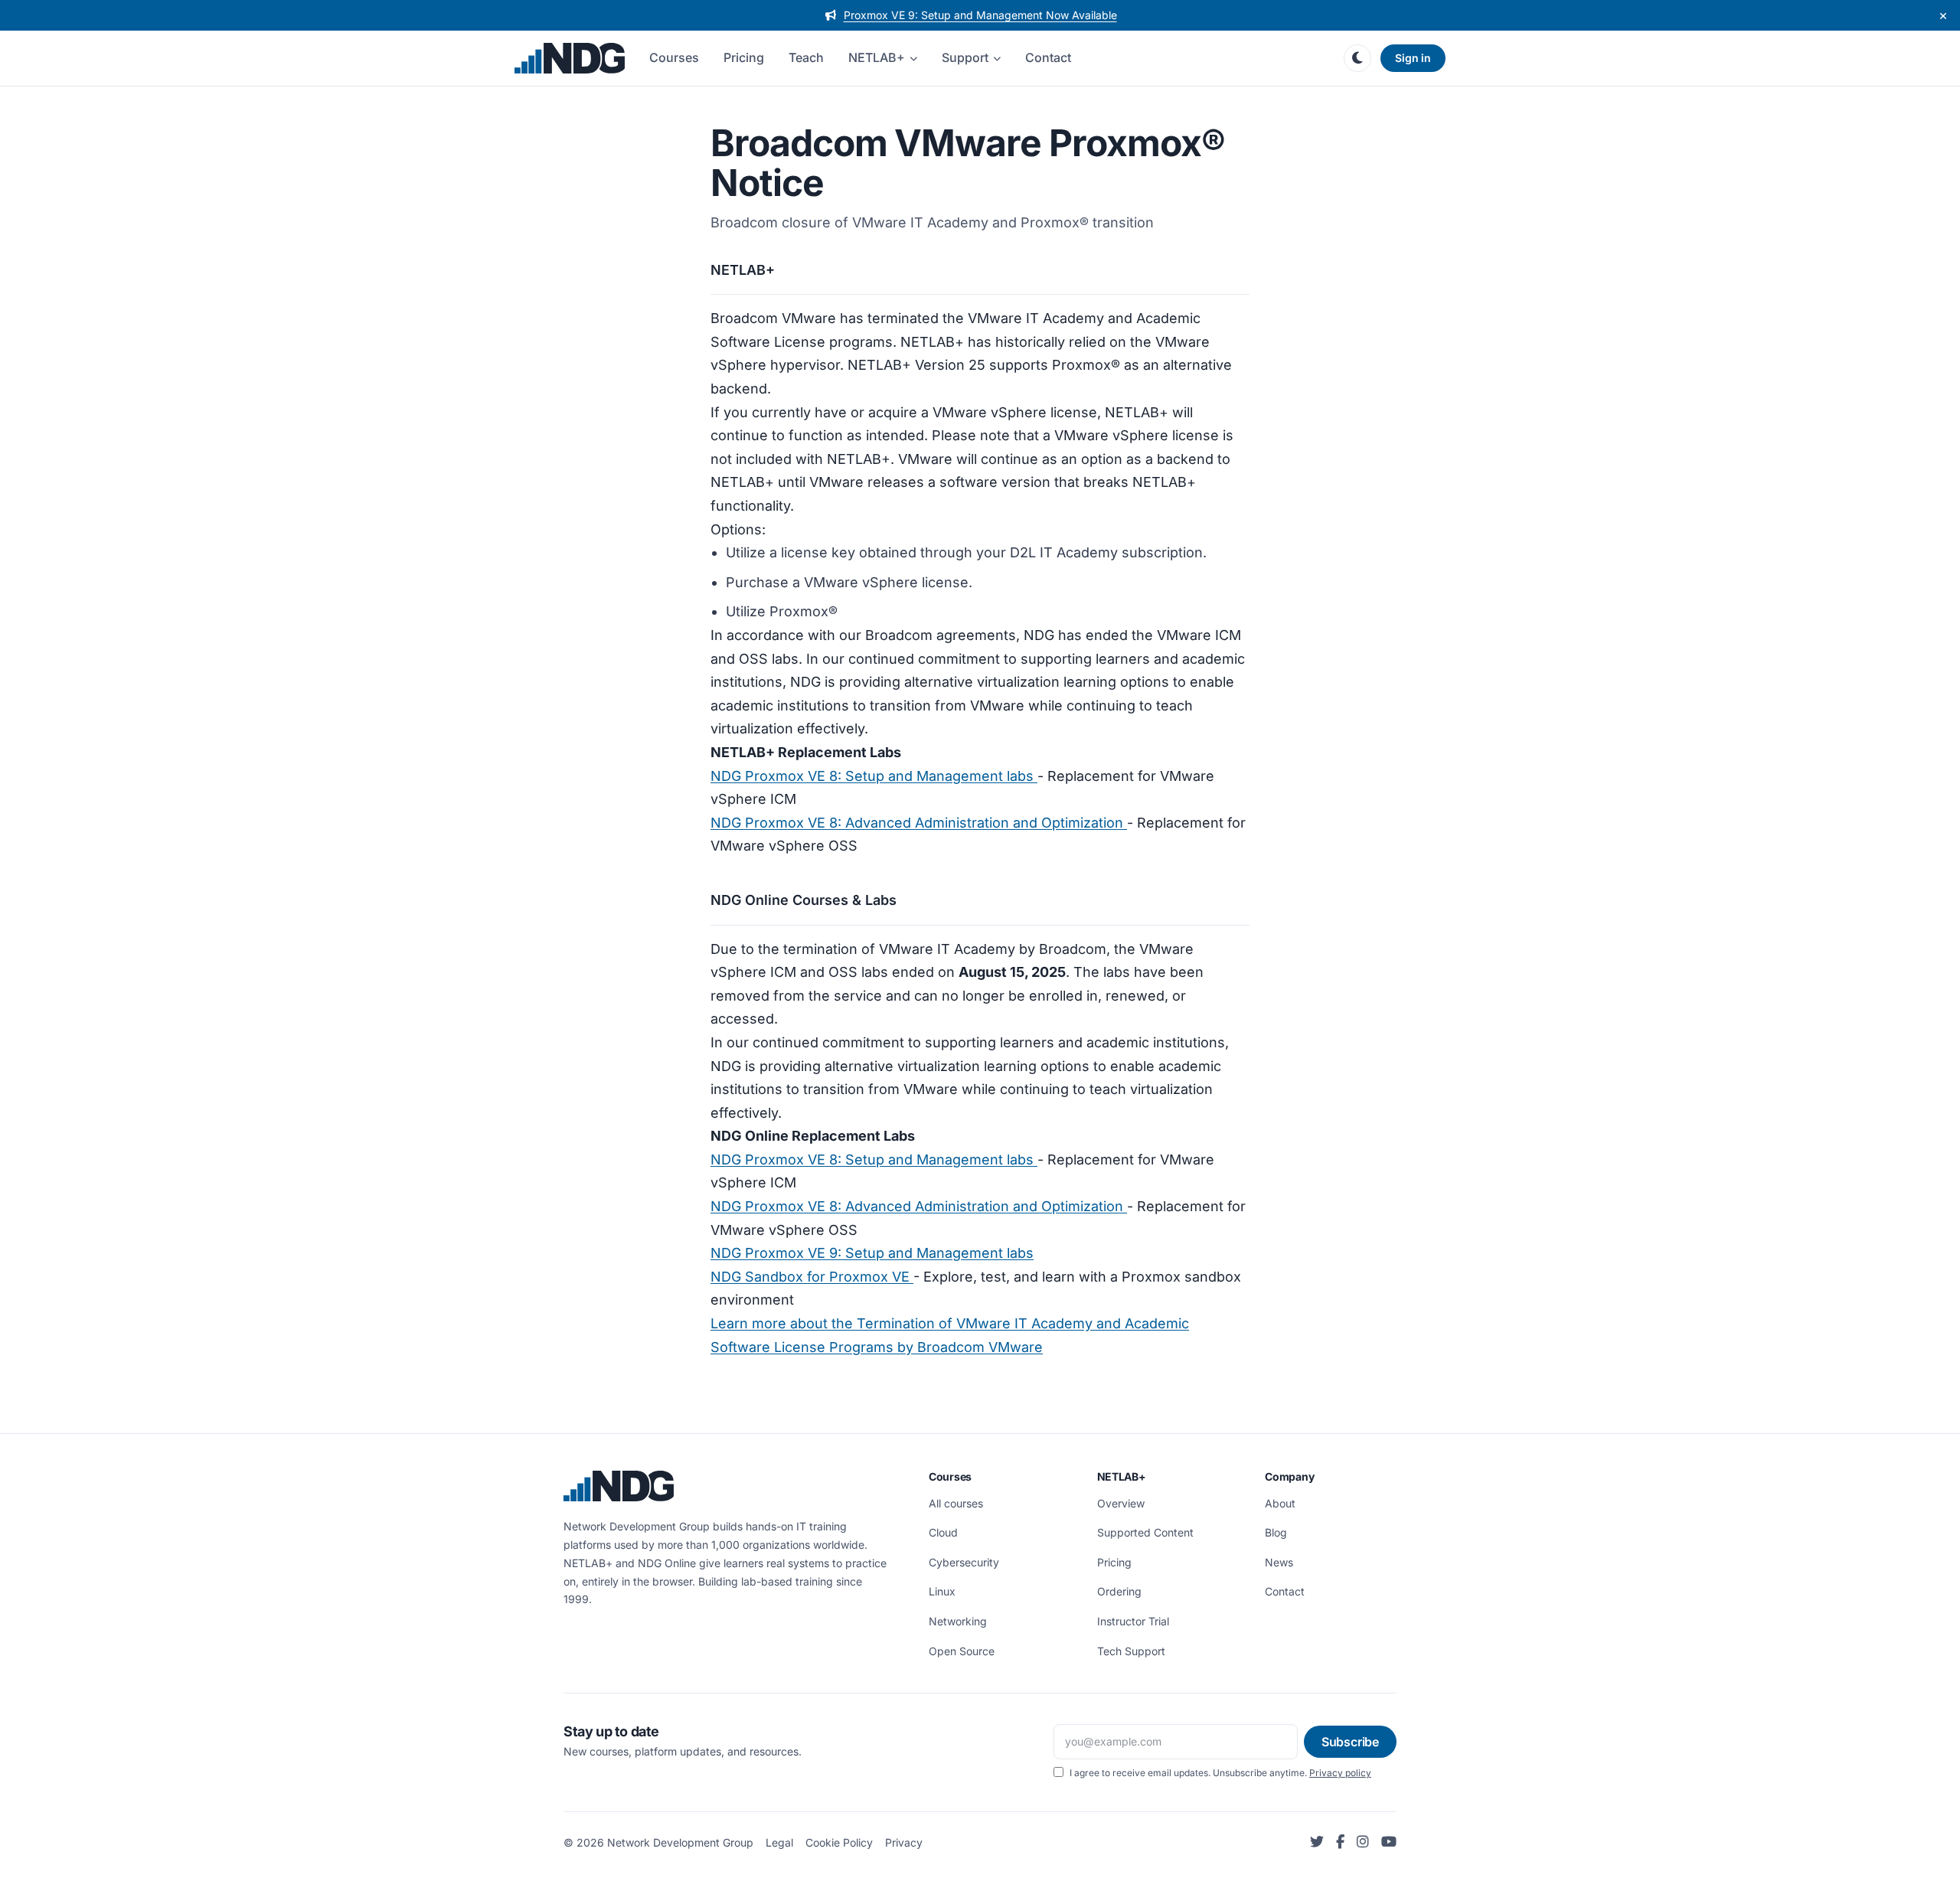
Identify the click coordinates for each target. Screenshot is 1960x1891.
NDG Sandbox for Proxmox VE (812, 1277)
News (1279, 1562)
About (1280, 1503)
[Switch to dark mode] (1357, 58)
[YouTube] (1389, 1842)
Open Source (962, 1651)
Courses (674, 57)
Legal (779, 1842)
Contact (1048, 57)
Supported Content (1145, 1532)
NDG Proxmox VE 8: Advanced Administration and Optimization (919, 823)
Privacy (904, 1842)
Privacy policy (1340, 1773)
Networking (958, 1621)
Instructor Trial (1133, 1621)
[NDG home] (570, 58)
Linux (942, 1591)
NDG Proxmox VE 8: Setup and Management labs (874, 776)
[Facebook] (1340, 1842)
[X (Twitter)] (1317, 1842)
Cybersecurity (964, 1562)
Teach (806, 57)
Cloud (943, 1532)
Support (965, 57)
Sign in (1413, 58)
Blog (1276, 1532)
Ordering (1119, 1591)
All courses (956, 1503)
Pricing (744, 57)
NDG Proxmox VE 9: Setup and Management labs (872, 1253)
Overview (1121, 1503)
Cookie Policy (839, 1842)
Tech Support (1131, 1651)
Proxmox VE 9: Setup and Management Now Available (980, 15)
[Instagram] (1363, 1842)
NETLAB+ (877, 57)
